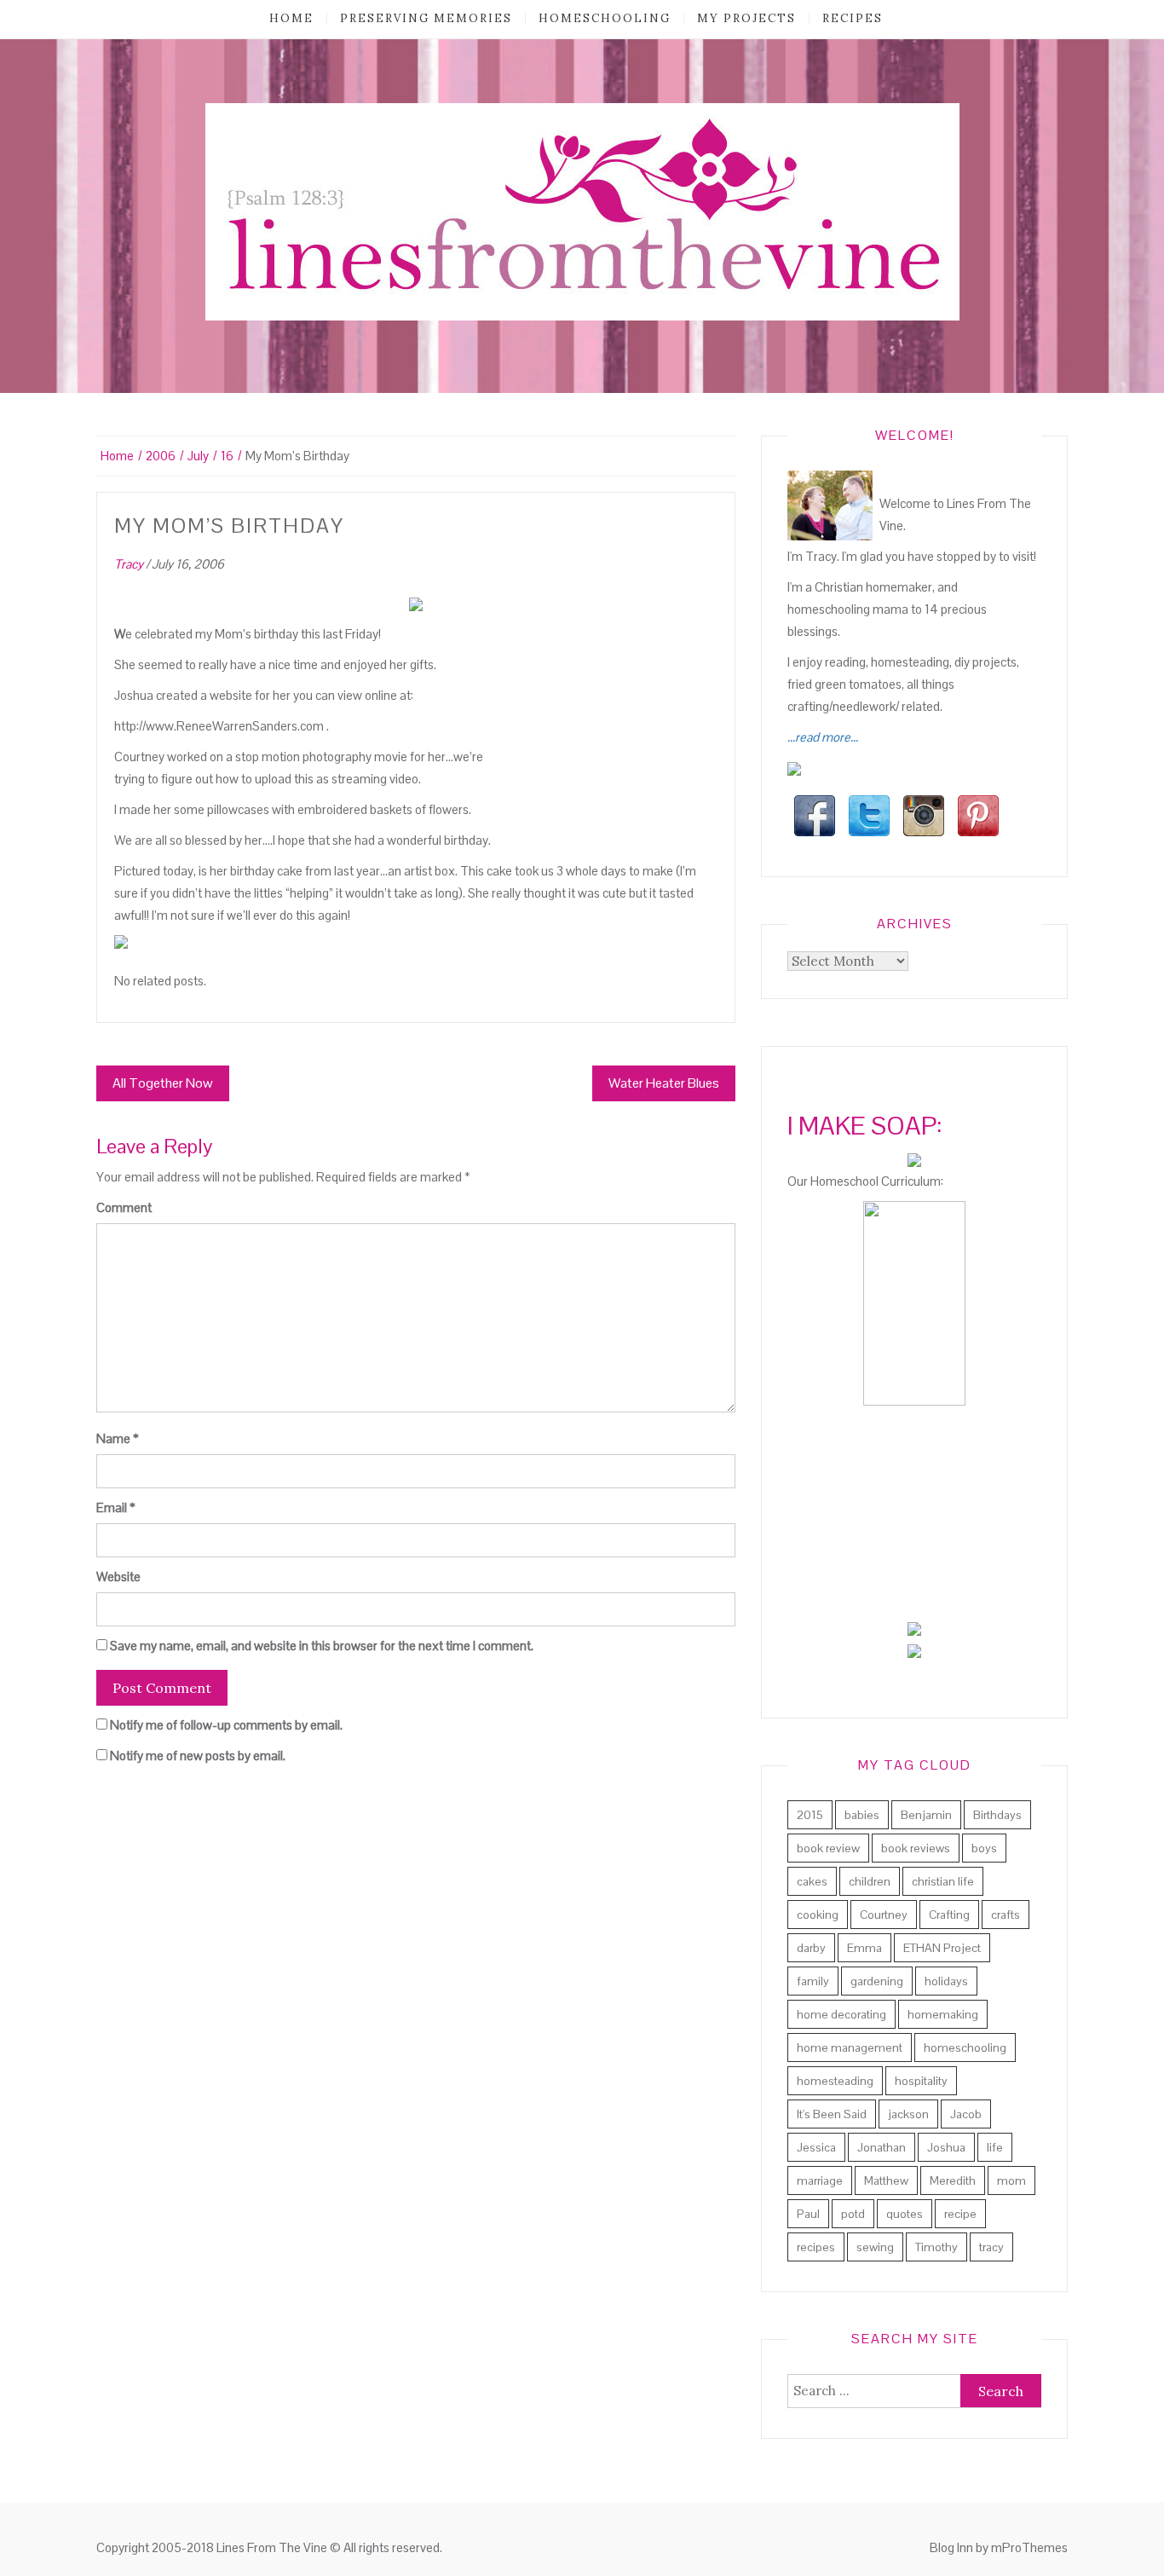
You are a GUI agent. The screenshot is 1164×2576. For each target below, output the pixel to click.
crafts (1006, 1915)
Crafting (949, 1915)
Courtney (884, 1915)
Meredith (953, 2180)
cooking (818, 1915)
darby (811, 1948)
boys (984, 1848)
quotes (905, 2214)
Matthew (886, 2180)
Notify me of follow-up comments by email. (226, 1725)
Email (116, 1507)
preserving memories (426, 18)
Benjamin (926, 1815)
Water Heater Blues (664, 1083)
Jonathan (882, 2147)
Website (118, 1577)
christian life (943, 1881)
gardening (877, 1981)
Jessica (816, 2147)
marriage (820, 2180)
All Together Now (163, 1083)
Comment (124, 1207)
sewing (875, 2247)
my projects (746, 18)
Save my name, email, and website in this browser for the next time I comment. (322, 1646)
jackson (908, 2114)
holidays (946, 1981)
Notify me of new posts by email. (198, 1756)
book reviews (916, 1848)
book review (828, 1848)
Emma (864, 1948)
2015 (810, 1815)
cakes (812, 1881)
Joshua (946, 2147)
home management (850, 2048)
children (870, 1881)
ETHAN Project (942, 1948)
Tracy (129, 564)
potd (853, 2214)
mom (1011, 2180)
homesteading (835, 2081)
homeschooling (605, 18)
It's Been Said (832, 2114)
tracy (991, 2247)
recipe (960, 2214)
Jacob (966, 2114)
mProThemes (1029, 2547)
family (813, 1981)
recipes (853, 18)
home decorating (841, 2014)
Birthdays (997, 1815)
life (995, 2147)
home (291, 18)
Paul (808, 2214)
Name (118, 1438)
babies (862, 1815)
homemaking (943, 2014)
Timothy (936, 2247)
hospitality (921, 2081)
